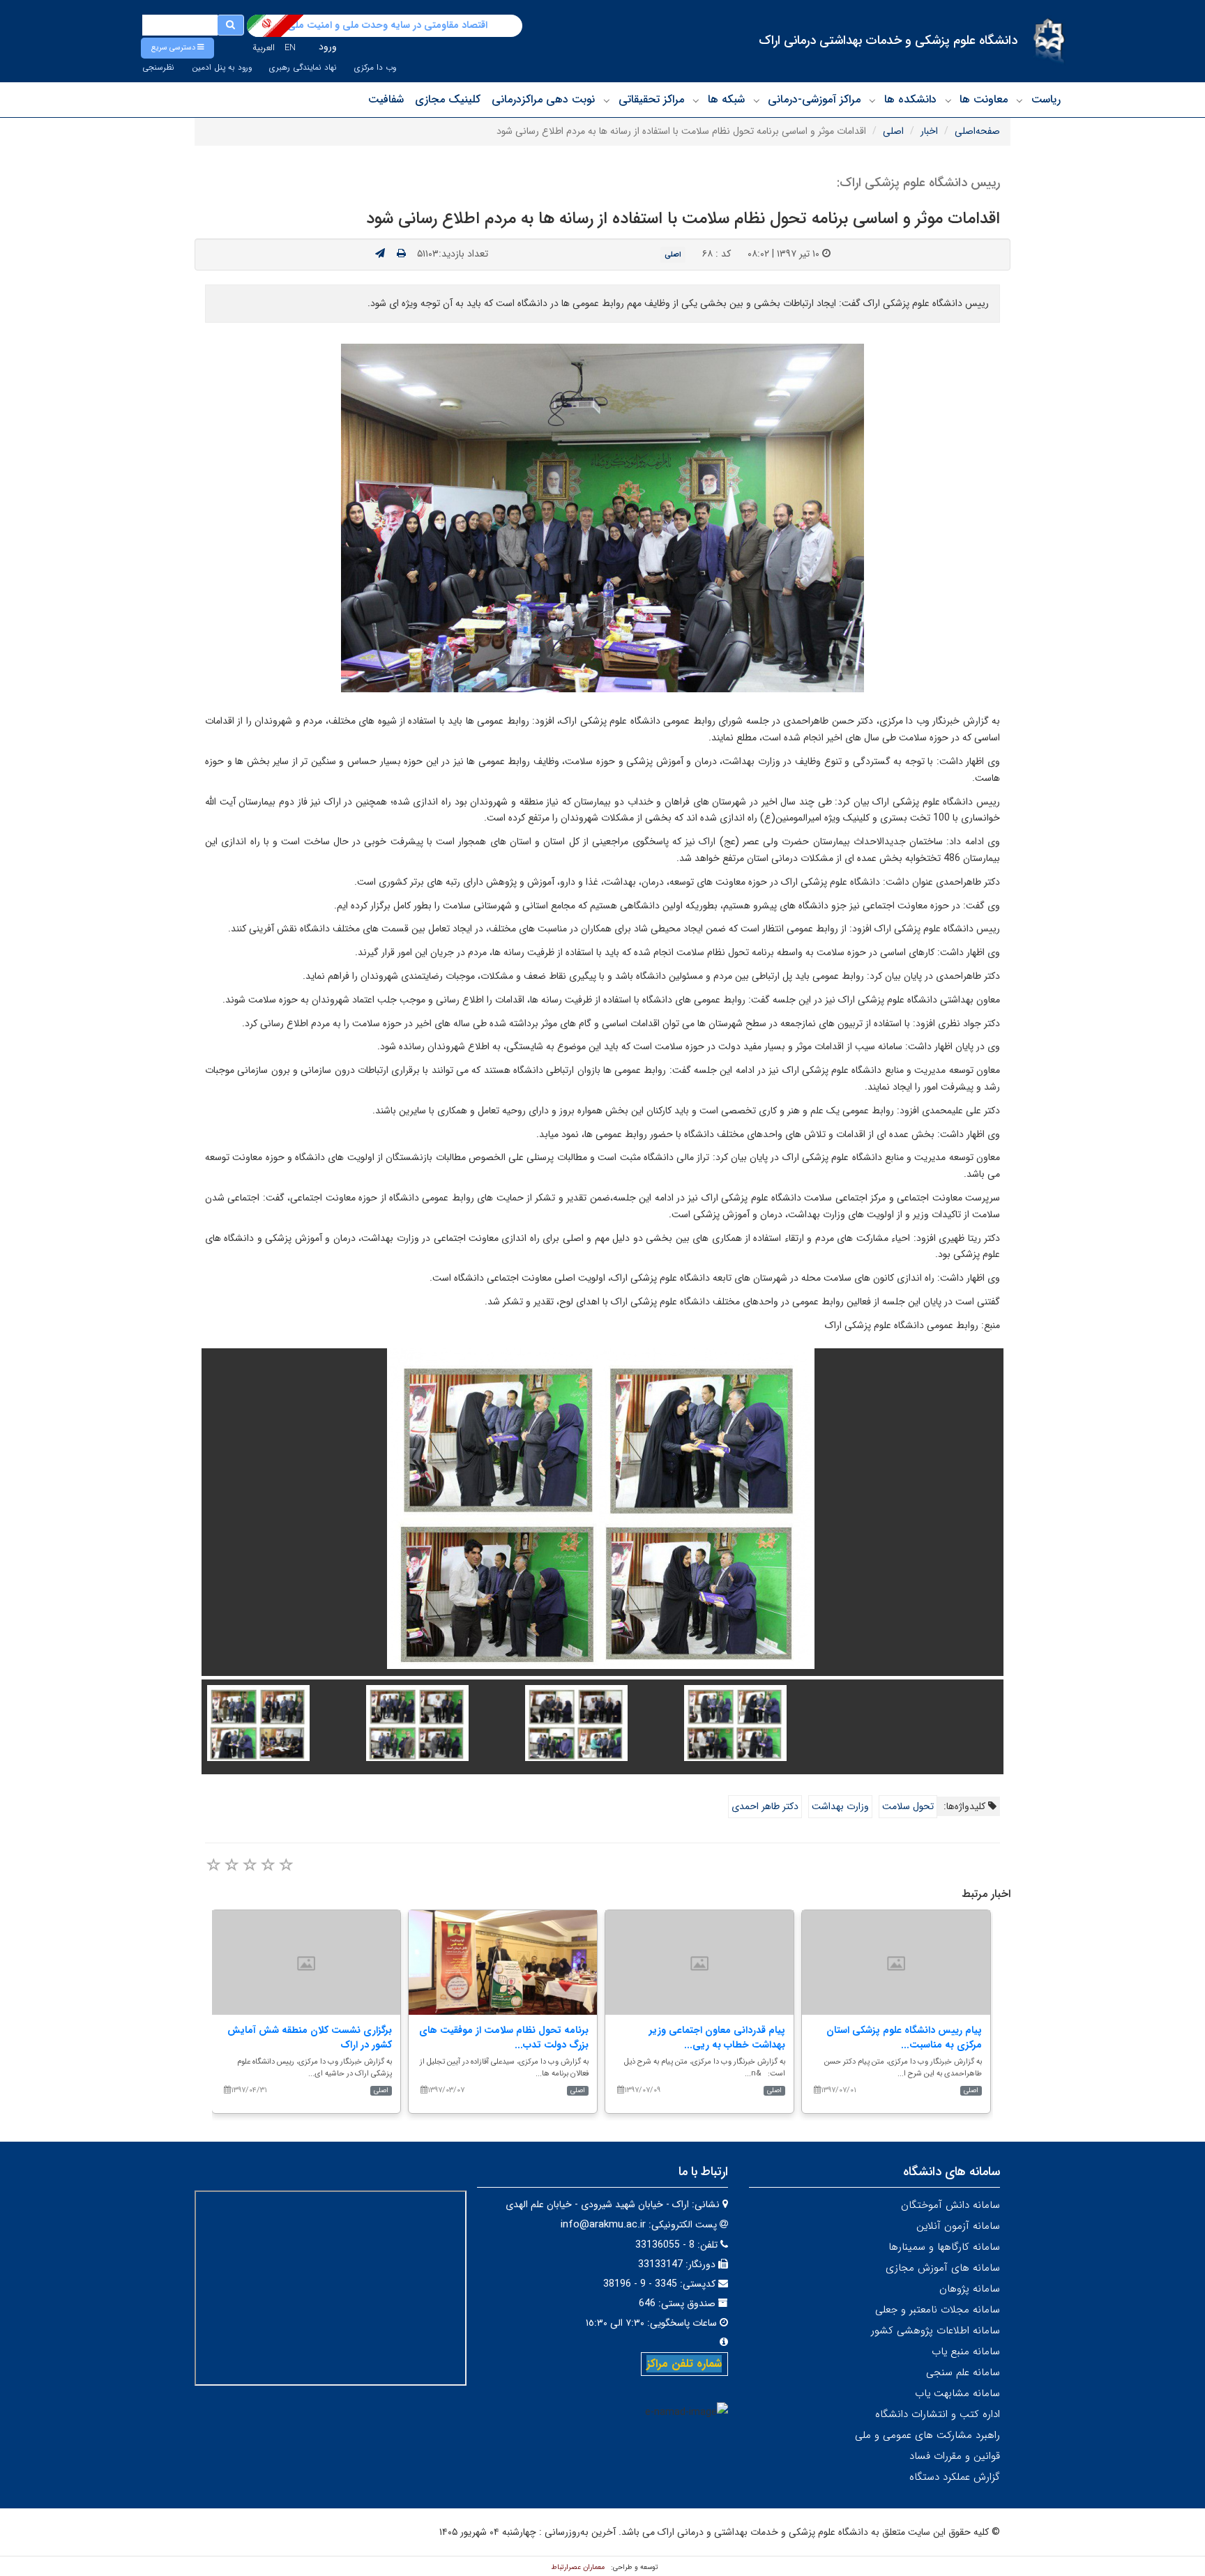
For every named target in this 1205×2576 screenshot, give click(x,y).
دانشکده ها (910, 99)
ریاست (1046, 99)
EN (290, 48)
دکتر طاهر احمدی (765, 1806)
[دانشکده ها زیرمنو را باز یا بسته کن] (872, 100)
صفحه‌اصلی (977, 131)
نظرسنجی (158, 68)
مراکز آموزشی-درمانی (814, 99)
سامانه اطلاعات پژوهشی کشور (935, 2331)
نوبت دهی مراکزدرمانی (543, 99)
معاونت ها (984, 99)
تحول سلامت (908, 1806)
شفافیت (386, 99)
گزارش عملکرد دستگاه (955, 2477)
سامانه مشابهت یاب (957, 2393)
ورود (328, 47)
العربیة (264, 48)
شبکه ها (726, 99)
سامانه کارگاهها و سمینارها (944, 2247)
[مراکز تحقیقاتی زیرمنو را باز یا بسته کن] (607, 100)
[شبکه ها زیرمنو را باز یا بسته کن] (696, 100)
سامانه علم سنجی (963, 2372)
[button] (177, 48)
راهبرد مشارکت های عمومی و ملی (927, 2435)
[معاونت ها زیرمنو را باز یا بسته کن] (948, 100)
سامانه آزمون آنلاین (958, 2226)
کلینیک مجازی (448, 99)
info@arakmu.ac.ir (603, 2225)
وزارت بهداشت (840, 1806)
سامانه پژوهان (970, 2289)
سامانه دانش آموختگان (950, 2205)
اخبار (929, 131)
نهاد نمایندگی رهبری (303, 68)
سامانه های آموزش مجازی (943, 2268)
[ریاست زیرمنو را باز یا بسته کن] (1020, 100)
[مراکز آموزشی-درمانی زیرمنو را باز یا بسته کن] (757, 100)
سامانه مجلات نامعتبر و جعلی (938, 2310)
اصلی (893, 131)
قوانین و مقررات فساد (955, 2456)
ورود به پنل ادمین (222, 68)
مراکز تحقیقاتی (651, 99)
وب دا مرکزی (375, 68)
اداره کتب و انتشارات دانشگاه (938, 2414)
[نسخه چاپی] (401, 254)
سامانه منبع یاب (966, 2352)
